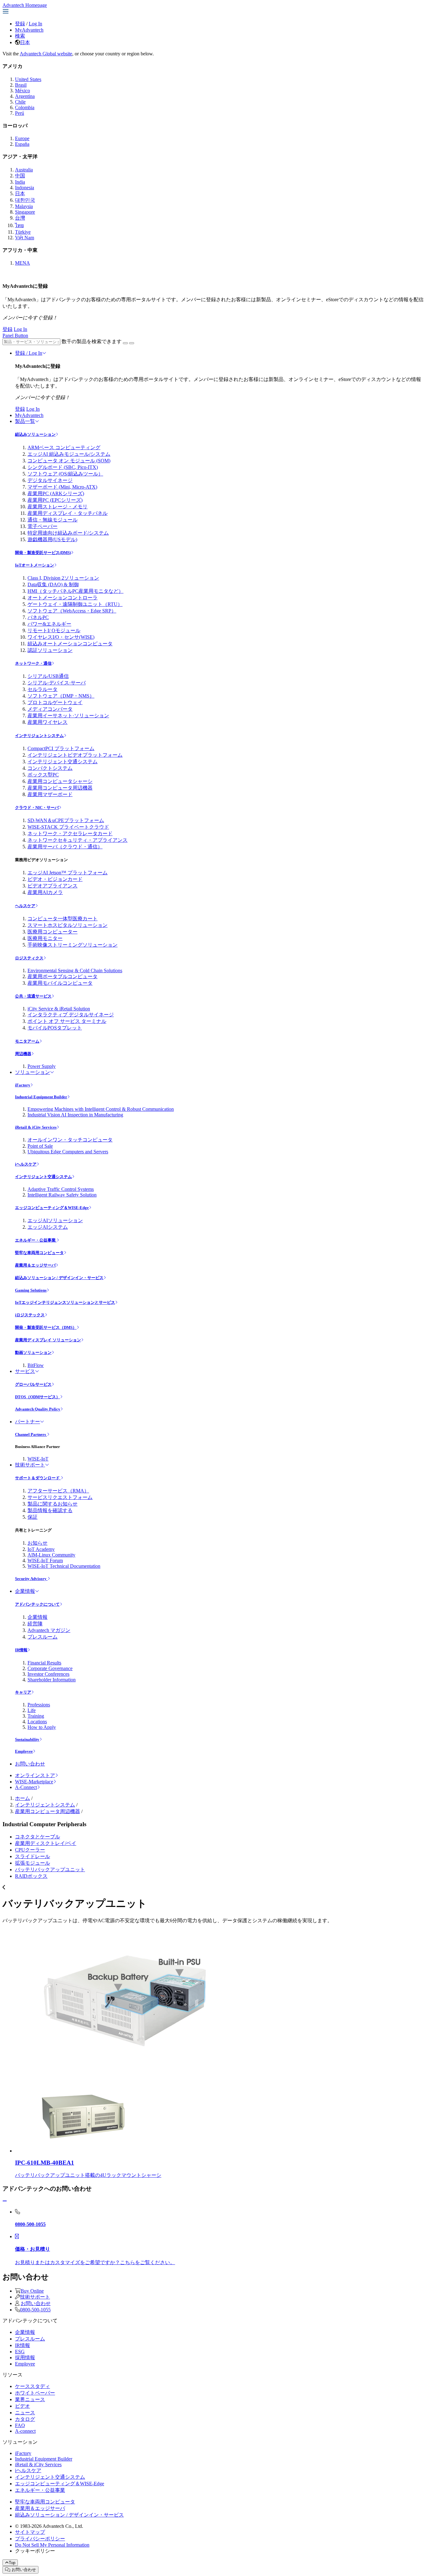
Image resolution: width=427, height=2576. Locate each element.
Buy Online (32, 2291)
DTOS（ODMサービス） (38, 1397)
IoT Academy (41, 1549)
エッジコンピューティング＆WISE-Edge (52, 1208)
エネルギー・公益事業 (36, 1240)
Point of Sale (40, 1146)
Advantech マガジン (49, 1630)
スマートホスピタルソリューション (68, 925)
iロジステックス (30, 1315)
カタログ (25, 2419)
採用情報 (25, 2358)
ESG (20, 2352)
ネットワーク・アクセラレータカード (70, 833)
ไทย (19, 225)
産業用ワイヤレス (48, 722)
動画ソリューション (33, 1352)
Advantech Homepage (25, 5)
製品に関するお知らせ (53, 1504)
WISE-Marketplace (34, 1782)
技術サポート (30, 1465)
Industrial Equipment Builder (41, 1097)
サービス (25, 1371)
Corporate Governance (50, 1668)
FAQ (20, 2425)
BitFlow (36, 1365)
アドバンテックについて (37, 1604)
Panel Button (15, 335)
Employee (24, 1751)
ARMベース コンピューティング (64, 447)
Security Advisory (31, 1579)
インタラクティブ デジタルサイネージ (71, 1015)
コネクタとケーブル (38, 1837)
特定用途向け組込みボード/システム (68, 533)
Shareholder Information (52, 1680)
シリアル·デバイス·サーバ (57, 683)
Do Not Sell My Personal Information (52, 2545)
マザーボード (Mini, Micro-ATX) (62, 487)
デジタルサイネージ (50, 480)
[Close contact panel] (5, 2201)
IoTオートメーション (35, 565)
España (22, 144)
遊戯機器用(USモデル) (52, 539)
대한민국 (25, 200)
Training (36, 1716)
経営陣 (35, 1624)
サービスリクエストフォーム (60, 1497)
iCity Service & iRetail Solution (59, 1009)
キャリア (23, 1692)
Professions (39, 1705)
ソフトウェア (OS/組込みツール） (65, 474)
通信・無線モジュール (53, 520)
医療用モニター (45, 938)
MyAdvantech (29, 30)
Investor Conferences (48, 1674)
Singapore (25, 212)
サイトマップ (30, 2532)
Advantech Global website (46, 54)
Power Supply (42, 1066)
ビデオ (23, 2406)
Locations (37, 1722)
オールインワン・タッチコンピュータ (70, 1140)
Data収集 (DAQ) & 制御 (53, 584)
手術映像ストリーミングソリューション (73, 945)
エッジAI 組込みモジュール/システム (69, 454)
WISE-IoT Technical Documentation (64, 1566)
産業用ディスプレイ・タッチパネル (68, 513)
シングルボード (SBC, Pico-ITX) (63, 467)
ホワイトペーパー (35, 2393)
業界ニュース (30, 2399)
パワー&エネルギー (49, 624)
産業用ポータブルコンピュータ (63, 976)
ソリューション (33, 1072)
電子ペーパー (43, 526)
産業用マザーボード (50, 794)
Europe (22, 138)
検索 (20, 36)
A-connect (25, 2431)
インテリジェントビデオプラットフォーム (75, 755)
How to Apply (42, 1727)
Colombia (25, 107)
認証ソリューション (50, 650)
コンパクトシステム (50, 768)
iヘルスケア (26, 1164)
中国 (20, 176)
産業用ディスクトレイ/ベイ (46, 1843)
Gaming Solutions (31, 1290)
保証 (33, 1517)
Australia (24, 170)
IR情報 (21, 1650)
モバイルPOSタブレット (55, 1028)
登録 (20, 24)
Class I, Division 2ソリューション (63, 578)
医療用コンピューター (53, 932)
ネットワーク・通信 (33, 663)
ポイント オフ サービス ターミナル (67, 1021)
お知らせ (38, 1543)
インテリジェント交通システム (63, 762)
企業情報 (25, 1591)
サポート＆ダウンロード (38, 1478)
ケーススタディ (33, 2386)
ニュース (25, 2413)
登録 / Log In (29, 353)
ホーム (23, 1798)
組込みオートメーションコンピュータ (70, 644)
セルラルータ (43, 689)
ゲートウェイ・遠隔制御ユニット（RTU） (75, 604)
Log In (35, 24)
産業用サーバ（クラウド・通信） (65, 847)
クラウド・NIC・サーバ (37, 808)
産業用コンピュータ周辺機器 (60, 788)
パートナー (28, 1422)
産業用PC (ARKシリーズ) (56, 493)
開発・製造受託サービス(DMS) (43, 553)
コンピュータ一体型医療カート (63, 919)
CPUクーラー (30, 1850)
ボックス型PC (43, 775)
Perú (20, 113)
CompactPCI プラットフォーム (61, 748)
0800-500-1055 (35, 2310)
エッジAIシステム (48, 1227)
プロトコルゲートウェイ (55, 702)
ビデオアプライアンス (53, 886)
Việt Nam (25, 238)
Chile (20, 102)
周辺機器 (23, 1054)
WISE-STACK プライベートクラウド (68, 827)
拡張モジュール (33, 1863)
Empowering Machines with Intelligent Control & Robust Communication (101, 1109)
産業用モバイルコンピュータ (60, 983)
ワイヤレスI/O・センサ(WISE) (61, 637)
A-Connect (26, 1787)
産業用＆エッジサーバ (35, 1265)
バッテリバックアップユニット (50, 1870)
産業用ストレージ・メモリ (58, 507)
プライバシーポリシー (40, 2539)
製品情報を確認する (50, 1510)
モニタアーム (27, 1041)
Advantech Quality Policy (38, 1409)
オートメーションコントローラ (63, 598)
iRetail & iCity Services (36, 1127)
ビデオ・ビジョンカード (55, 879)
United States (28, 79)
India (20, 182)
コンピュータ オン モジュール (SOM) (69, 461)
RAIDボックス (31, 1876)
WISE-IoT (38, 1459)
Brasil (21, 85)
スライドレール (33, 1856)
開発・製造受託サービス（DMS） (46, 1327)
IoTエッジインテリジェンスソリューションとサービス (65, 1302)
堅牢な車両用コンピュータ (39, 1253)
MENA (23, 263)
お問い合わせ (30, 1764)
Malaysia (24, 206)
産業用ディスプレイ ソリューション (48, 1340)
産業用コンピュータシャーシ (60, 781)
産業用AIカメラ (45, 892)
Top (12, 2563)
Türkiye (23, 232)
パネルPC (38, 617)
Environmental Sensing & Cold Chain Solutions (75, 970)
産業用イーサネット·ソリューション (68, 716)
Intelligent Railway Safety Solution (62, 1195)
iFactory (23, 1085)
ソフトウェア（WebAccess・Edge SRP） (72, 611)
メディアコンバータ (50, 709)
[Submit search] (125, 343)
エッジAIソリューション (55, 1220)
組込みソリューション (35, 434)
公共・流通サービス (33, 996)
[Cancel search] (132, 343)
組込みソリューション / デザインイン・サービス (59, 1278)
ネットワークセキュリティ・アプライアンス (78, 840)
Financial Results (44, 1663)
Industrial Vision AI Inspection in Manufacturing (75, 1115)
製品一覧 (25, 421)
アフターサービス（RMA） (58, 1491)
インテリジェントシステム (39, 736)
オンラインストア (35, 1775)
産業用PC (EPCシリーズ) (55, 500)
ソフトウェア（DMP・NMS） (61, 696)
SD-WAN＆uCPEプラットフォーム (66, 820)
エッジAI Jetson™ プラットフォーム (68, 873)
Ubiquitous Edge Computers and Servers (68, 1152)
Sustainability (27, 1739)
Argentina (25, 96)
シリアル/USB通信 (48, 676)
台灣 (20, 218)
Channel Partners (31, 1434)
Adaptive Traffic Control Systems (61, 1189)
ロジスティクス (29, 958)
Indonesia (25, 188)
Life (32, 1710)
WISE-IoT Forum (45, 1560)
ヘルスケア (25, 906)
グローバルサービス (33, 1384)
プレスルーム (43, 1637)
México (23, 91)
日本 (25, 42)
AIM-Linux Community (51, 1555)
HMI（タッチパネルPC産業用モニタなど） (75, 591)
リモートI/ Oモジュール (54, 630)
